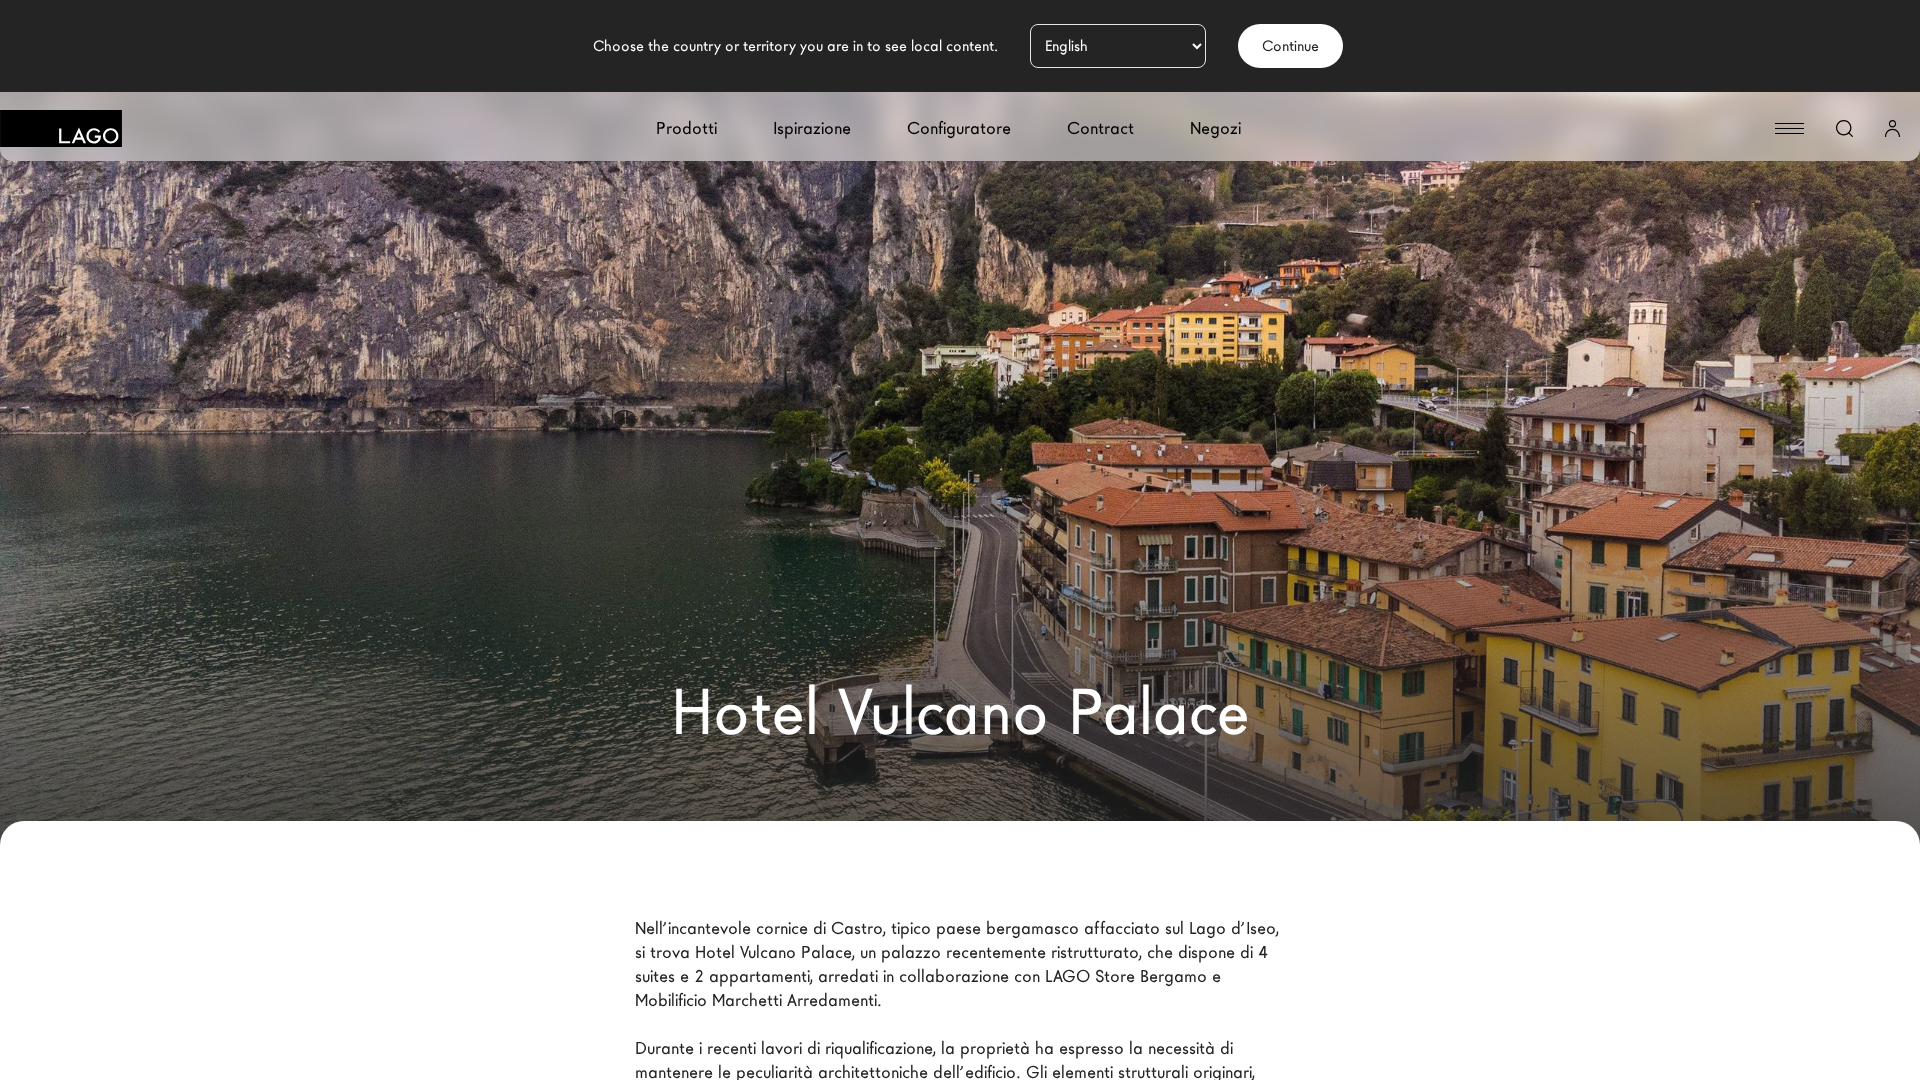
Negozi (1215, 128)
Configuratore (959, 128)
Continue (1290, 46)
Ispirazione (812, 128)
